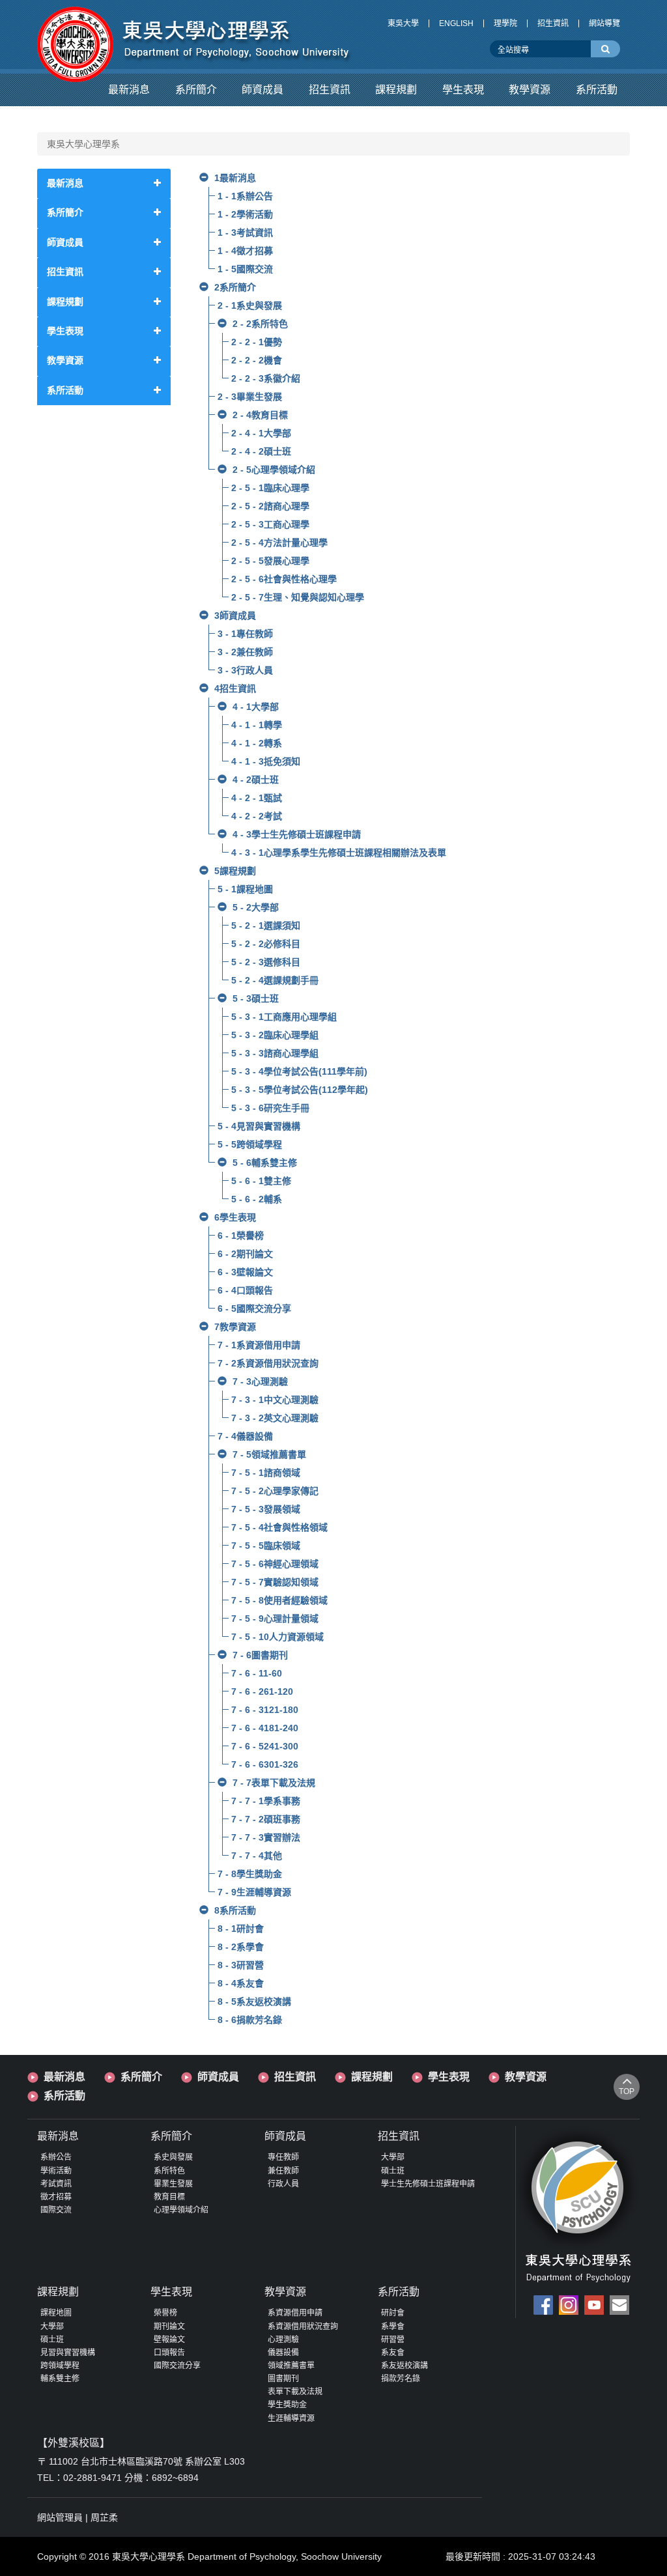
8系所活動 (235, 1910)
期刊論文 (169, 2327)
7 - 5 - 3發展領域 (266, 1509)
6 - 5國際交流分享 (254, 1309)
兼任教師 (283, 2171)
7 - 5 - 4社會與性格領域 (279, 1527)
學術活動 (56, 2171)
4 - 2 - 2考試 (257, 816)
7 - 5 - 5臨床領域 (266, 1546)
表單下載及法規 (295, 2392)
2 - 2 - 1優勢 (257, 342)
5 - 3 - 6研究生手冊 (270, 1108)
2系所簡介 (235, 287)
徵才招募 (56, 2197)
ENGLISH (456, 23)
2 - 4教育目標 (260, 415)
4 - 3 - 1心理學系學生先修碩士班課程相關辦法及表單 (339, 853)
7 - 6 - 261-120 (262, 1691)
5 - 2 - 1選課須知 (266, 926)
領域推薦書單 (291, 2366)
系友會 (393, 2353)
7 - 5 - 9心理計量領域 (275, 1619)
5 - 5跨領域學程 (250, 1144)
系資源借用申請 (295, 2313)
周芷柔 (104, 2517)
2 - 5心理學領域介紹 (274, 470)
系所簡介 (141, 2077)
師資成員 (218, 2077)
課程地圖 (56, 2313)
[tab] (104, 183)
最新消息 (64, 2077)
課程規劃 (372, 2077)
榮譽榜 (165, 2313)
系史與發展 (173, 2157)
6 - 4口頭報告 (245, 1290)
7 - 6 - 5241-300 (265, 1746)
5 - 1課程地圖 (245, 889)
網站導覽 (604, 23)
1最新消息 (235, 178)
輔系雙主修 (60, 2379)
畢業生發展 (173, 2184)
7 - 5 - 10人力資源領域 (277, 1637)
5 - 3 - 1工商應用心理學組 (284, 1017)
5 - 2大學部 (256, 907)
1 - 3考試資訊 (245, 233)
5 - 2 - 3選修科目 (266, 962)
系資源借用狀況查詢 (303, 2327)
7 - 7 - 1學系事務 (266, 1801)
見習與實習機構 (68, 2353)
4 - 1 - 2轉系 (257, 743)
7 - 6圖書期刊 (260, 1655)
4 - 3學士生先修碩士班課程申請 (297, 834)
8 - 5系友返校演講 (254, 2002)
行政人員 (283, 2184)
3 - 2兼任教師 (245, 652)
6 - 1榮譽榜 (241, 1236)
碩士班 (393, 2171)
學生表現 (449, 2077)
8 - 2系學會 (241, 1947)
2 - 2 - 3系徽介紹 (266, 378)
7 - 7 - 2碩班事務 (266, 1819)
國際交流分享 (177, 2366)
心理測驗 (283, 2340)
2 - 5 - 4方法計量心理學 (279, 543)
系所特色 (169, 2171)
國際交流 (56, 2210)
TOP (627, 2091)
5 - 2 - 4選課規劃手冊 (275, 980)
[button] (129, 90)
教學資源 (526, 2077)
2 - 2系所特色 (260, 324)
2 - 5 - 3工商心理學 (270, 524)
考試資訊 (56, 2184)
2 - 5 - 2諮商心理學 (270, 506)
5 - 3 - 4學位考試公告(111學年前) (299, 1071)
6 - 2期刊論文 (245, 1254)
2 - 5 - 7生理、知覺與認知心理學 (298, 597)
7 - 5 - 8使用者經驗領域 (279, 1600)
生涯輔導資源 (291, 2418)
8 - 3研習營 (241, 1965)
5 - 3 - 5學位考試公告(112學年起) (300, 1090)
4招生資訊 (235, 688)
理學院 (505, 23)
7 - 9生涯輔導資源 (254, 1892)
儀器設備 (283, 2353)
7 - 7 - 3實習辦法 (266, 1837)
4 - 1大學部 (256, 707)
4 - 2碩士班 (256, 780)
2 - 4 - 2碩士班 (261, 451)
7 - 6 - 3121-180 (265, 1710)
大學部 (393, 2157)
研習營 (393, 2340)
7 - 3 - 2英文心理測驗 (275, 1418)
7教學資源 (235, 1327)
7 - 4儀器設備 (245, 1436)
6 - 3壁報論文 (245, 1272)
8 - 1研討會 (241, 1929)
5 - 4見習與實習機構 (259, 1126)
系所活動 (64, 2096)
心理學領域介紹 (181, 2210)
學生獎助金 (287, 2405)
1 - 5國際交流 (245, 269)
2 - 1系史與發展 (250, 305)
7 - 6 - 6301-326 (265, 1764)
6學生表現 (235, 1217)
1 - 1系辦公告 (245, 196)
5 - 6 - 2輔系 (257, 1199)
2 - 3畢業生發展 (250, 397)
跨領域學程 (60, 2366)
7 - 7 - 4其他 (257, 1856)
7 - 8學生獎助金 (250, 1874)
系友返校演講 (404, 2366)
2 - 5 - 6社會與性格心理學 (284, 579)
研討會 (393, 2313)
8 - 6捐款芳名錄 (250, 2020)
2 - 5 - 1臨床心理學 (270, 488)
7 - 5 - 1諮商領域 (266, 1473)
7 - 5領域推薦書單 (269, 1454)
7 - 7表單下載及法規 (274, 1783)
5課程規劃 (235, 871)
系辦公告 (56, 2157)
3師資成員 (235, 616)
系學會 (393, 2327)
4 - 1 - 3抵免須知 (266, 761)
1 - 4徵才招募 (245, 251)
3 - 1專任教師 (245, 634)
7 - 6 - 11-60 (257, 1673)
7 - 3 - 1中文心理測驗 (275, 1400)
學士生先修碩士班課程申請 (428, 2184)
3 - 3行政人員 (245, 670)
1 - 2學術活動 (245, 214)
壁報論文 (169, 2340)
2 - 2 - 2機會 (257, 360)
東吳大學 (403, 23)
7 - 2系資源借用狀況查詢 (268, 1363)
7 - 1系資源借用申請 (259, 1345)
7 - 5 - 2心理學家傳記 (275, 1491)
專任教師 (283, 2157)
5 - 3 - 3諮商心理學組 (275, 1053)
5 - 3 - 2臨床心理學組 (275, 1035)
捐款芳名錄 (401, 2379)
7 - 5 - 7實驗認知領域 (275, 1582)
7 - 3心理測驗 (260, 1381)
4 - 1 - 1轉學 (257, 725)
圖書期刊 (283, 2379)
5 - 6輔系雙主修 (265, 1163)
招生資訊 (553, 23)
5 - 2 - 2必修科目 (266, 944)
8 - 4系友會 (241, 1983)
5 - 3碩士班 (256, 998)
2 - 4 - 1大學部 (261, 433)
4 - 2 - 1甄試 (257, 798)
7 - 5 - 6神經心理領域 (275, 1564)
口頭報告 (169, 2353)
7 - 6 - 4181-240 (265, 1728)
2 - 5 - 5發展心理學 (270, 561)
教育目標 (169, 2197)
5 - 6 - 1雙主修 (261, 1181)
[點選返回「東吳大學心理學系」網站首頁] (195, 35)
